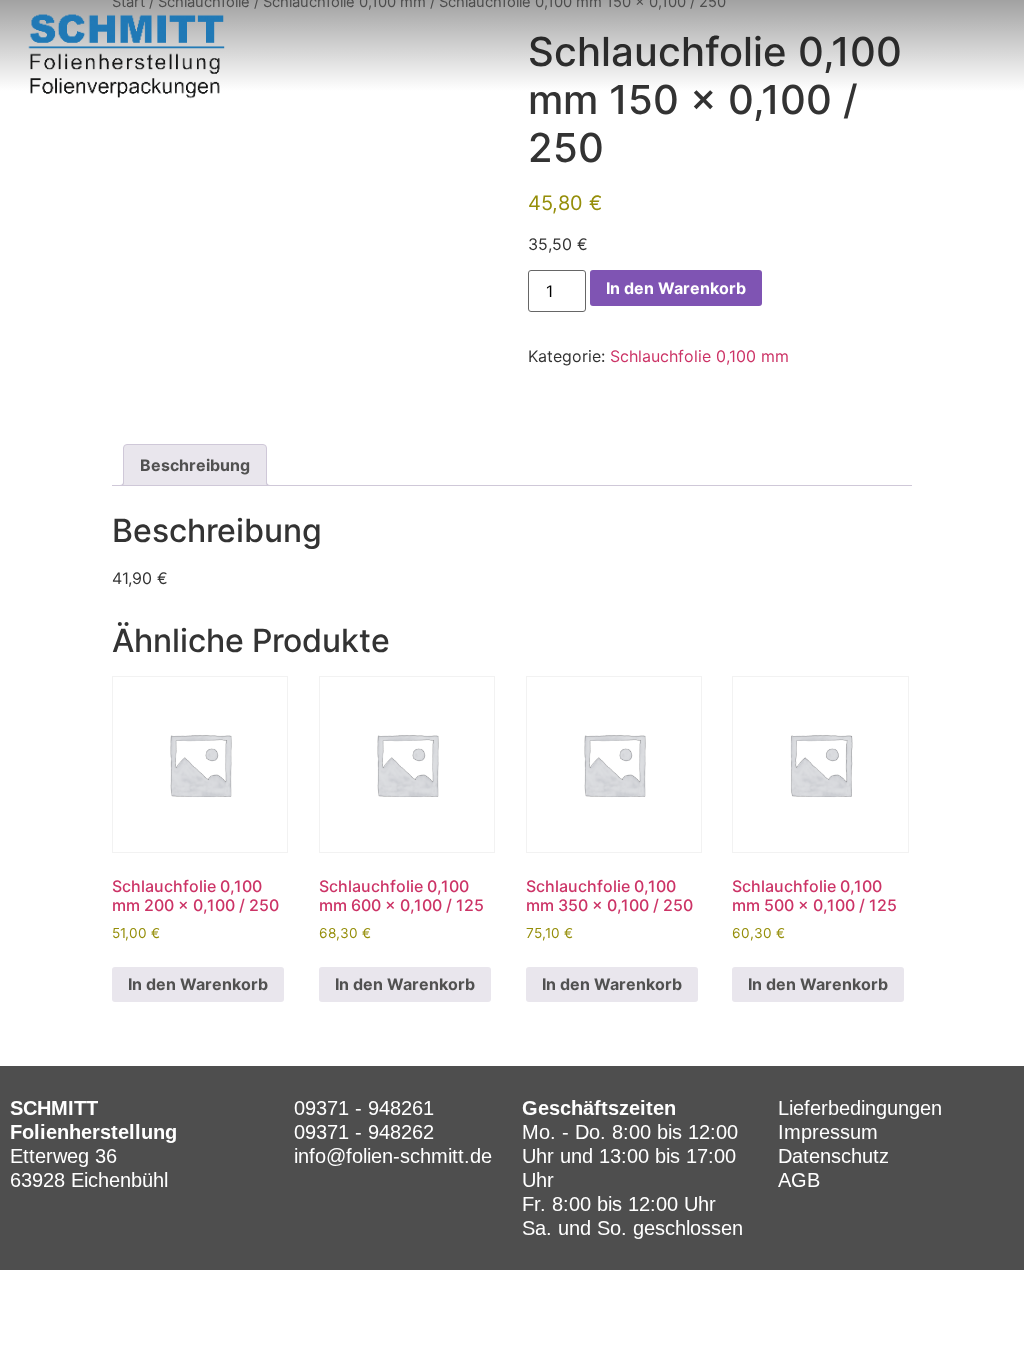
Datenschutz (833, 1156)
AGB (799, 1180)
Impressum (828, 1132)
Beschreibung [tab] (195, 465)
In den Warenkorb (676, 288)
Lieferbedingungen (860, 1108)
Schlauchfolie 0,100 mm (699, 356)
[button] (986, 56)
